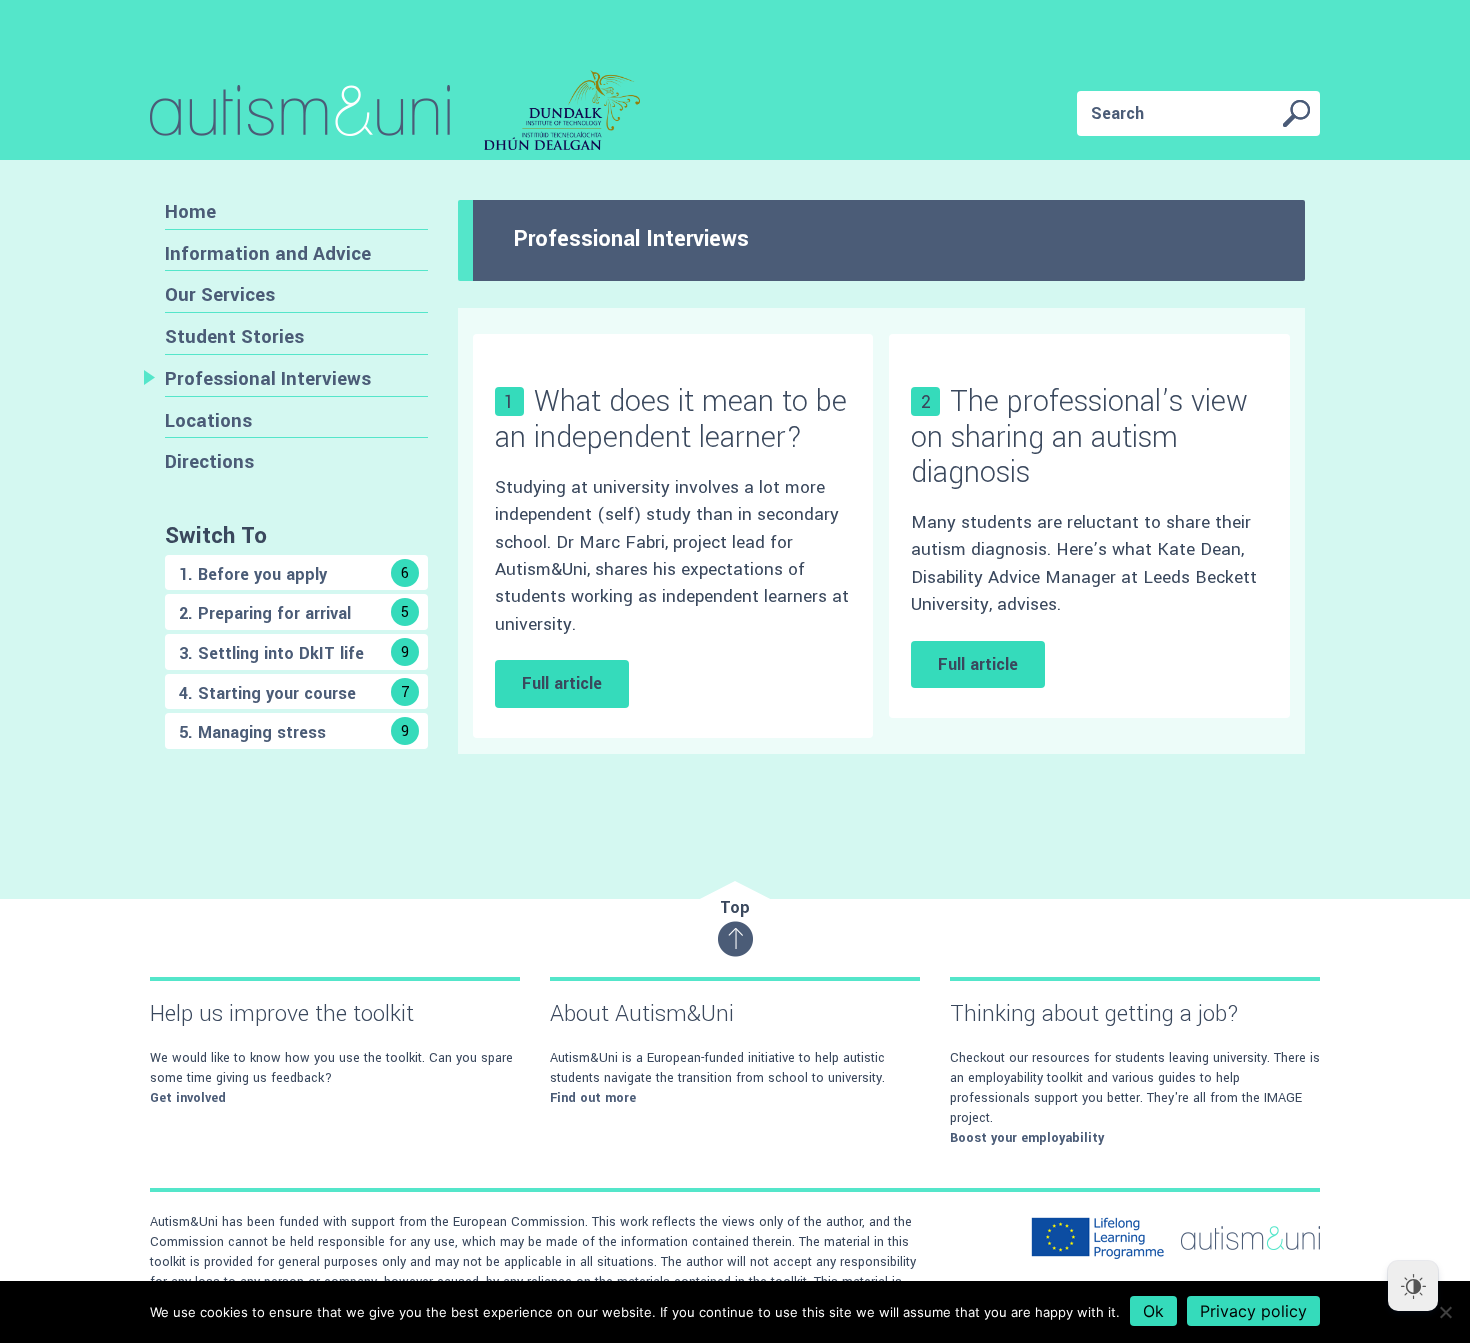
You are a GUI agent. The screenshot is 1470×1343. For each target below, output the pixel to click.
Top (735, 907)
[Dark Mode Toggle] (1413, 1286)
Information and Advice (268, 253)
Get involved (188, 1098)
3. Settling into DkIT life (294, 653)
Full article (562, 683)
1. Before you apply (294, 574)
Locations (208, 420)
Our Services (220, 294)
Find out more (593, 1098)
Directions (209, 461)
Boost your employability (1027, 1138)
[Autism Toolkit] (395, 114)
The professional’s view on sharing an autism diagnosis (1079, 436)
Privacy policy (1253, 1311)
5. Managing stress (294, 732)
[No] (1445, 1312)
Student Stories (234, 336)
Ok (1153, 1311)
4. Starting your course (294, 693)
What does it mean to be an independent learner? (671, 419)
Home (190, 211)
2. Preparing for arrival (294, 613)
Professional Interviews (268, 378)
